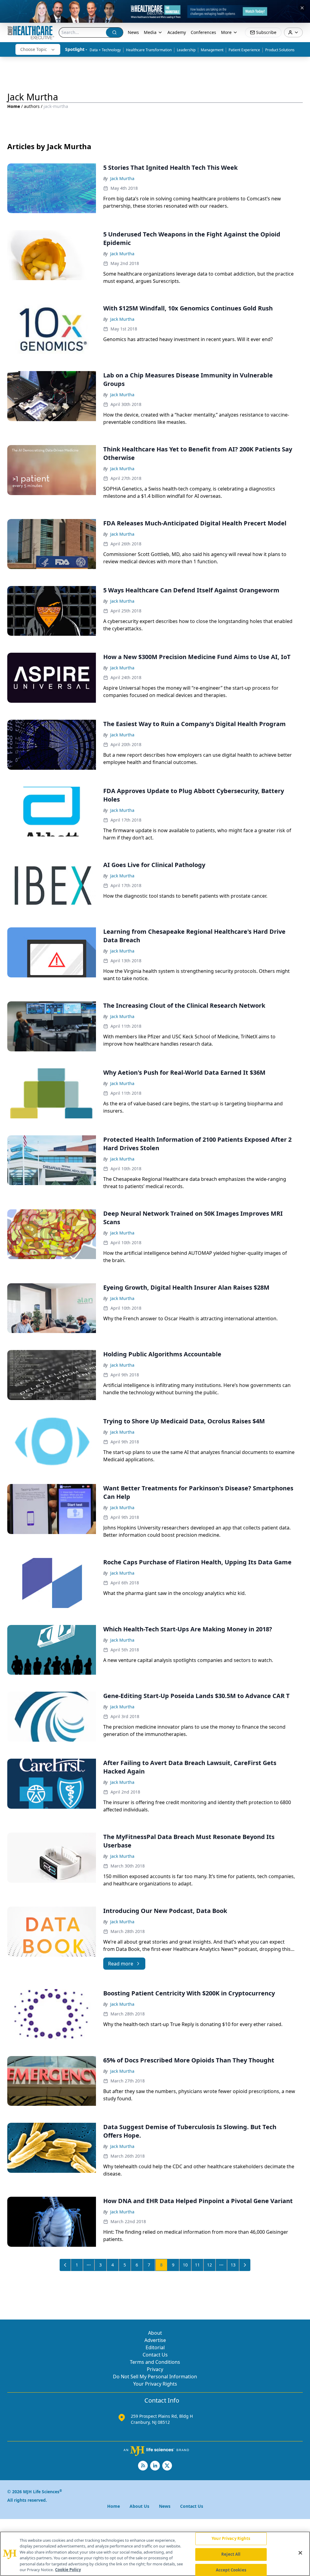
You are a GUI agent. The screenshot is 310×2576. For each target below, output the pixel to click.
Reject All (231, 2554)
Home (14, 106)
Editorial (155, 2347)
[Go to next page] (245, 2265)
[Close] (300, 2553)
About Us (139, 2506)
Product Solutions (280, 50)
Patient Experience (244, 50)
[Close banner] (302, 8)
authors (32, 106)
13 (233, 2265)
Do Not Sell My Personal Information (155, 2377)
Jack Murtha (122, 178)
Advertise (155, 2340)
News (133, 32)
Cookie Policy (68, 2570)
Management (212, 50)
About (155, 2333)
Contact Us (155, 2355)
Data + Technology (105, 50)
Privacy (155, 2369)
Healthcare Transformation (149, 50)
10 (185, 2265)
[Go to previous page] (65, 2265)
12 (209, 2265)
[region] (155, 2554)
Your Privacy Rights (155, 2384)
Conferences (203, 32)
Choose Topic (34, 49)
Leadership (186, 50)
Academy (177, 32)
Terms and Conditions (155, 2362)
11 (197, 2265)
